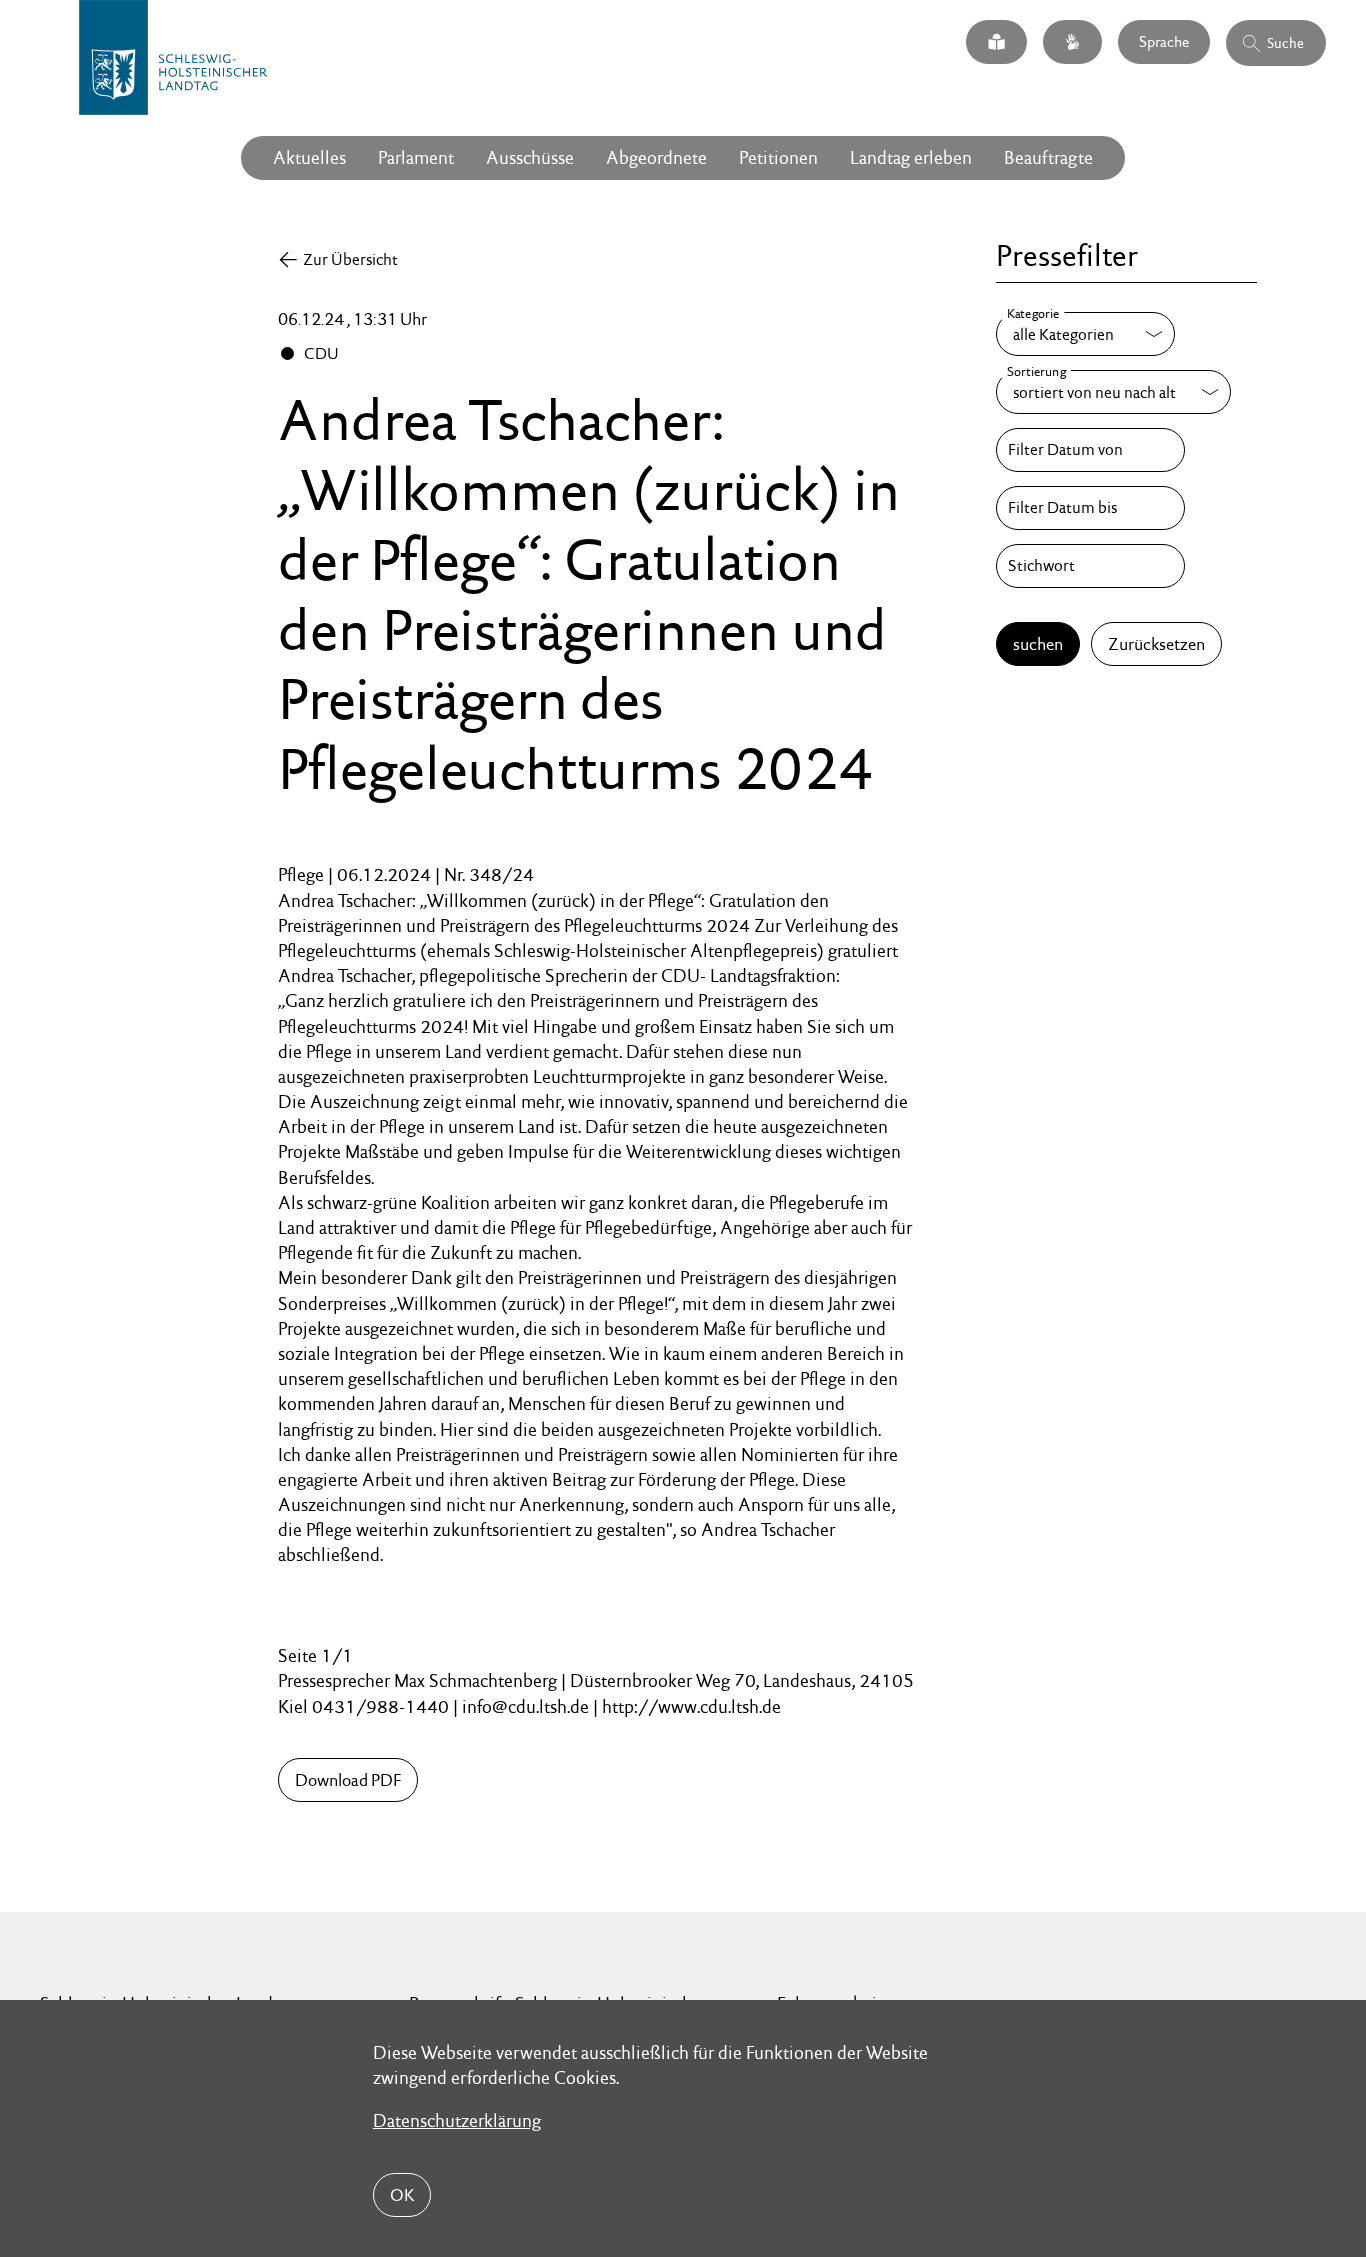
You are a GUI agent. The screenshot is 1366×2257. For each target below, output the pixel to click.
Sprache (1164, 41)
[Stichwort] (1090, 566)
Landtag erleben (911, 157)
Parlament (416, 157)
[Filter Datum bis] (1090, 508)
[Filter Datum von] (1090, 450)
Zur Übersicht (350, 259)
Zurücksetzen (1156, 644)
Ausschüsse (530, 157)
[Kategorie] (1085, 334)
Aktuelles (309, 157)
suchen (1038, 644)
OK (402, 2195)
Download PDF (348, 1780)
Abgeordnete (656, 157)
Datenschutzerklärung (457, 2120)
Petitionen (778, 157)
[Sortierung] (1113, 392)
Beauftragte (1048, 157)
